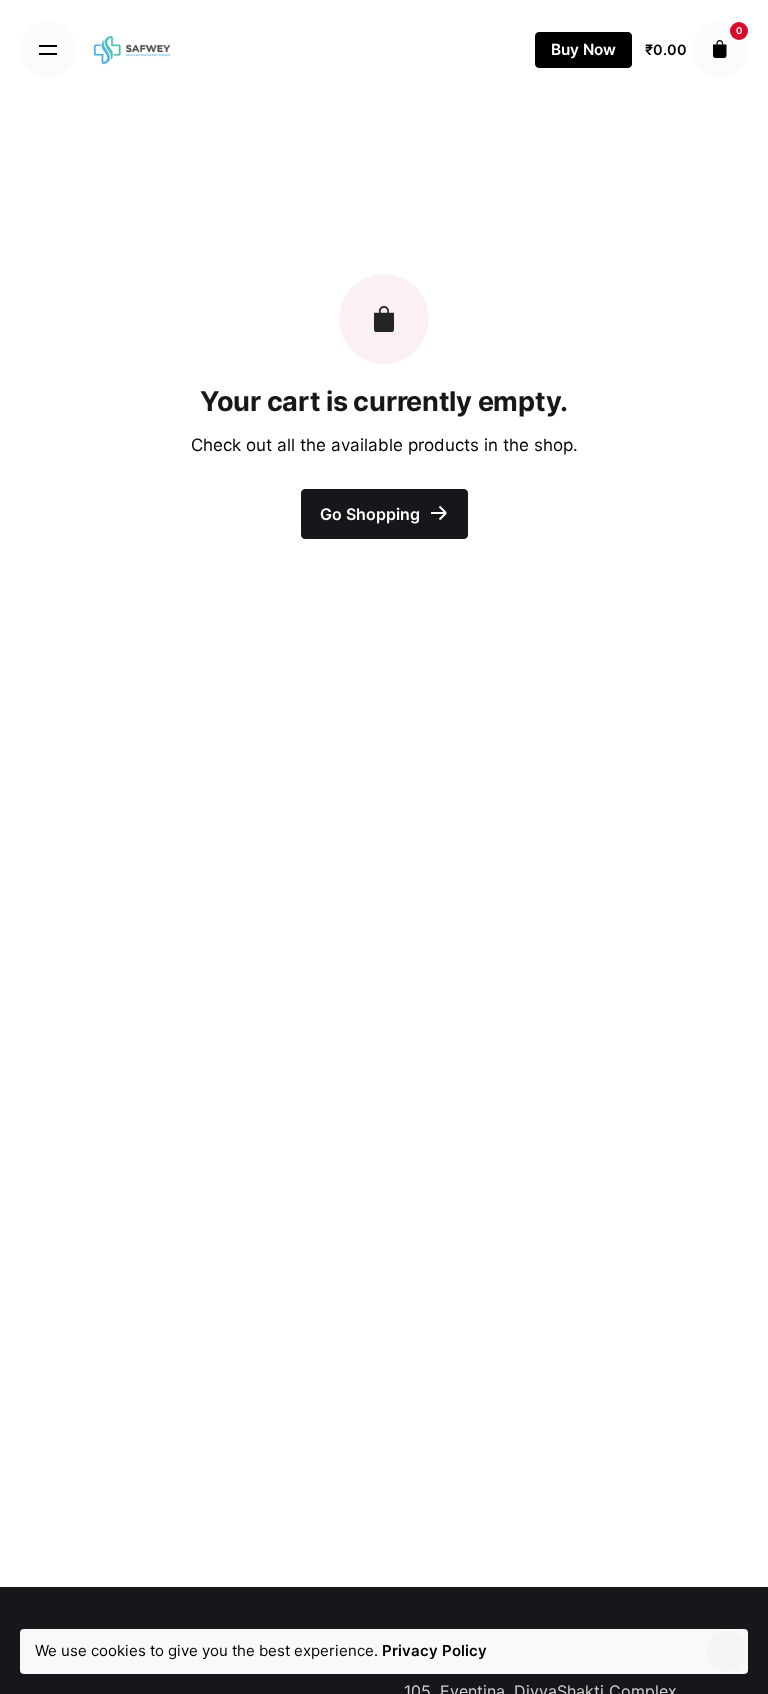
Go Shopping (372, 514)
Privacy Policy (434, 1650)
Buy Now (583, 49)
